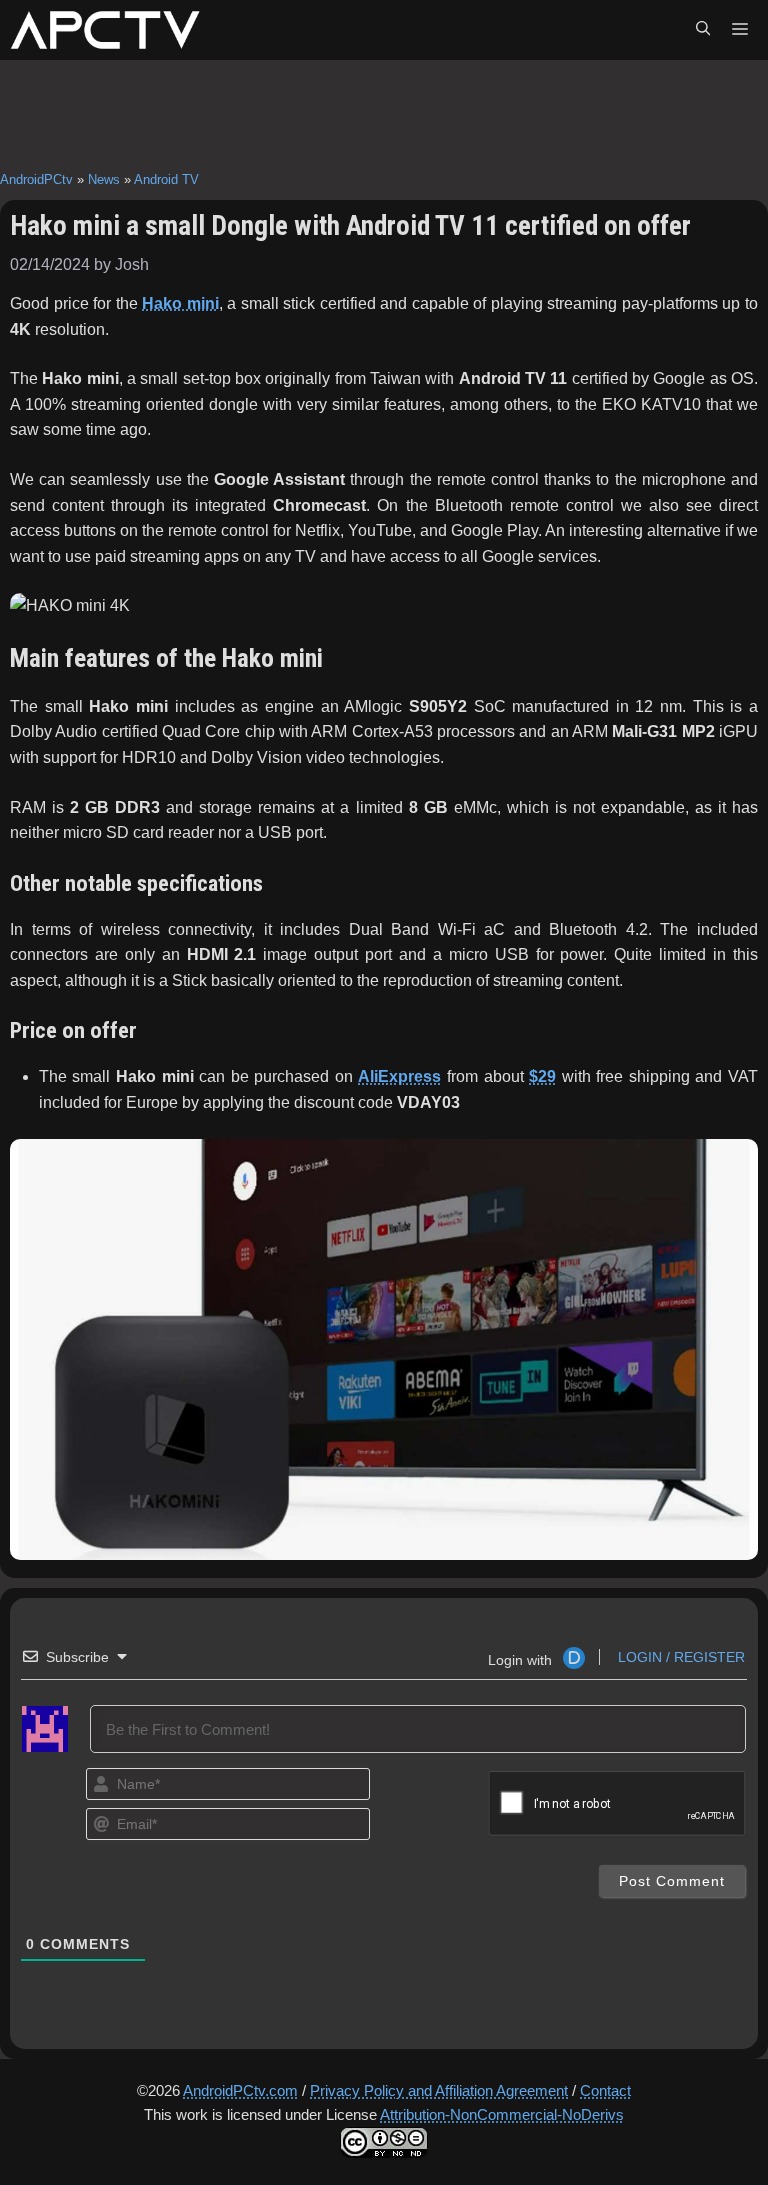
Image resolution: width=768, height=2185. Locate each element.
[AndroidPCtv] (105, 30)
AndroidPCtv (36, 179)
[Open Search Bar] (703, 30)
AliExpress (399, 1076)
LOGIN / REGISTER (679, 1657)
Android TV (166, 179)
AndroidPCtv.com (240, 2090)
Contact (605, 2090)
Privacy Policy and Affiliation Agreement (439, 2090)
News (104, 179)
